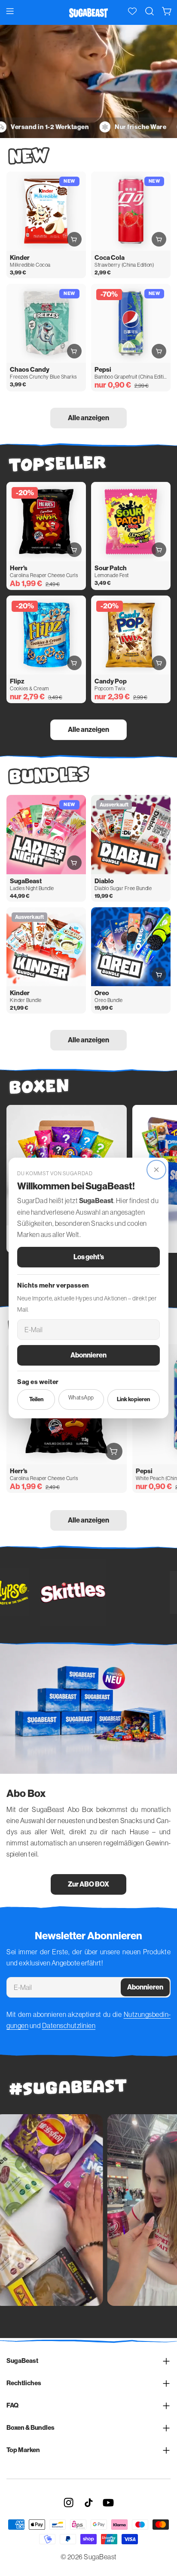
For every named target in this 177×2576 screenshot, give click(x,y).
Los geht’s (89, 1257)
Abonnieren (88, 1355)
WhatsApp (81, 1398)
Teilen (36, 1399)
